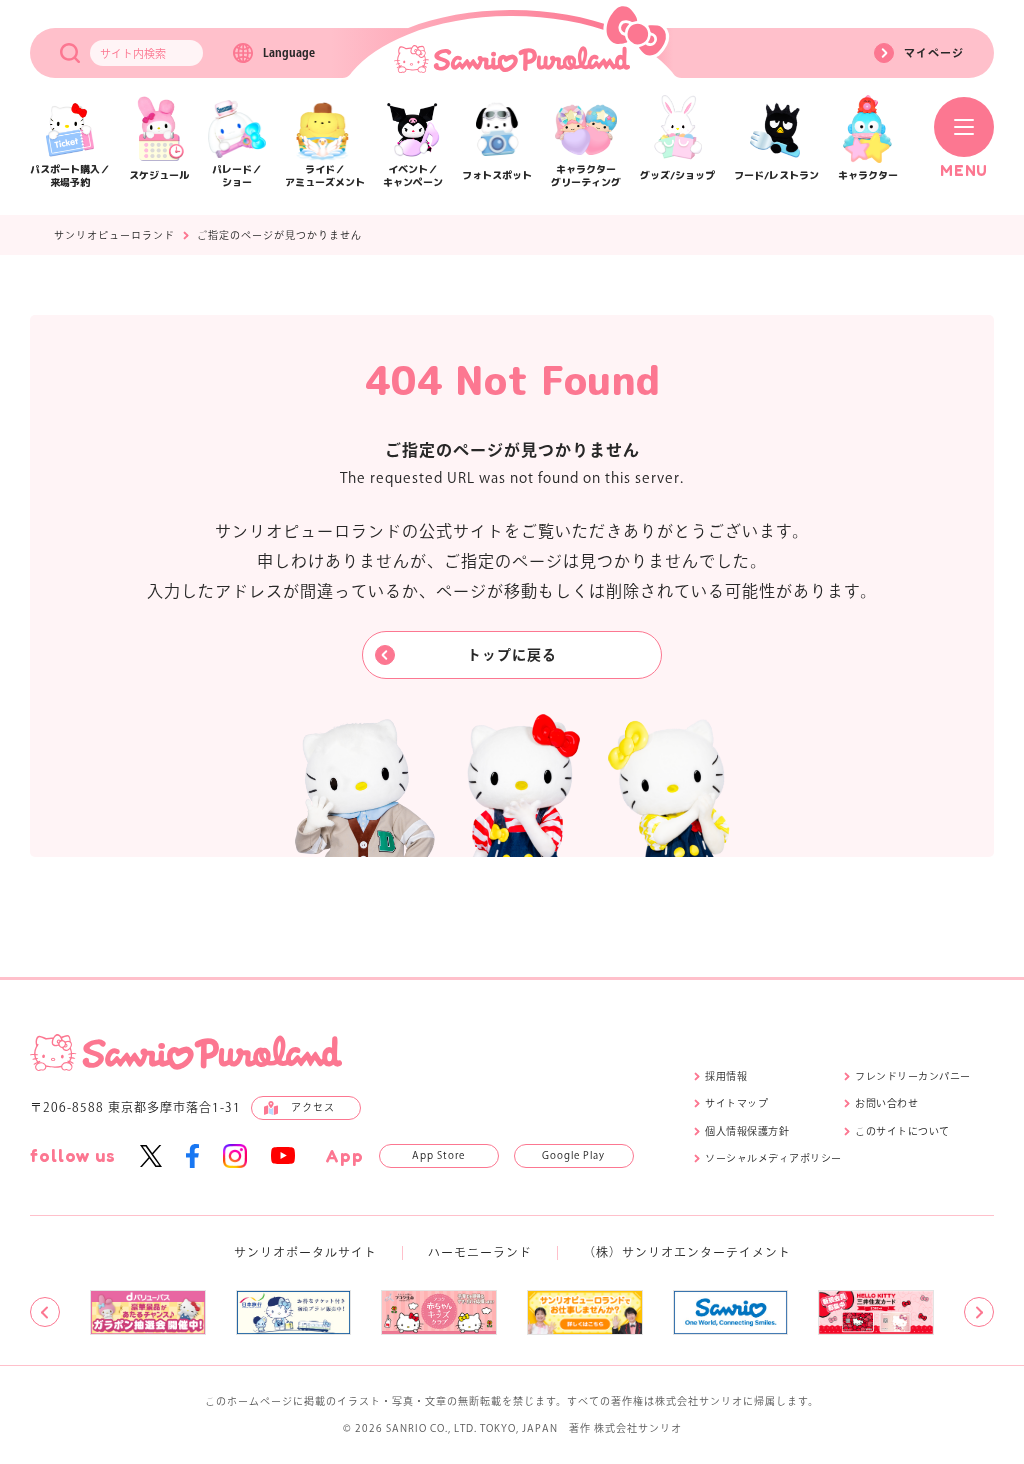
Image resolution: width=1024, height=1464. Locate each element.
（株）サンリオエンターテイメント (687, 1252)
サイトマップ (736, 1103)
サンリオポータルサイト (305, 1252)
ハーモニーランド (480, 1252)
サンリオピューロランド (114, 235)
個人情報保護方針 (747, 1131)
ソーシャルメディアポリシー (773, 1158)
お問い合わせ (886, 1103)
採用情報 (726, 1076)
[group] (148, 1313)
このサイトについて (902, 1131)
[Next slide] (979, 1312)
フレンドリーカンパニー (913, 1076)
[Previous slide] (45, 1312)
